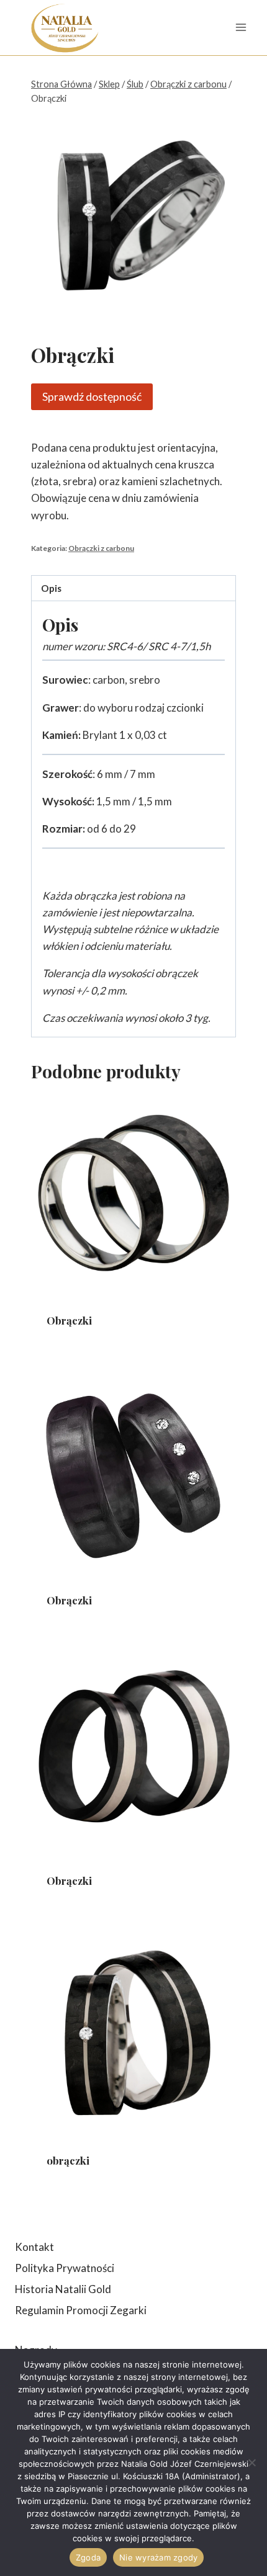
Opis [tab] (51, 588)
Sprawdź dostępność (92, 396)
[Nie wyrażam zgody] (251, 2462)
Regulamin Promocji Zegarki (81, 2310)
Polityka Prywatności (65, 2268)
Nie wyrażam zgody (158, 2557)
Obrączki (69, 1320)
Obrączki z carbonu (101, 548)
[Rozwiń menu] (241, 28)
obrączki (68, 2160)
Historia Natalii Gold (63, 2289)
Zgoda (88, 2557)
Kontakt (34, 2247)
